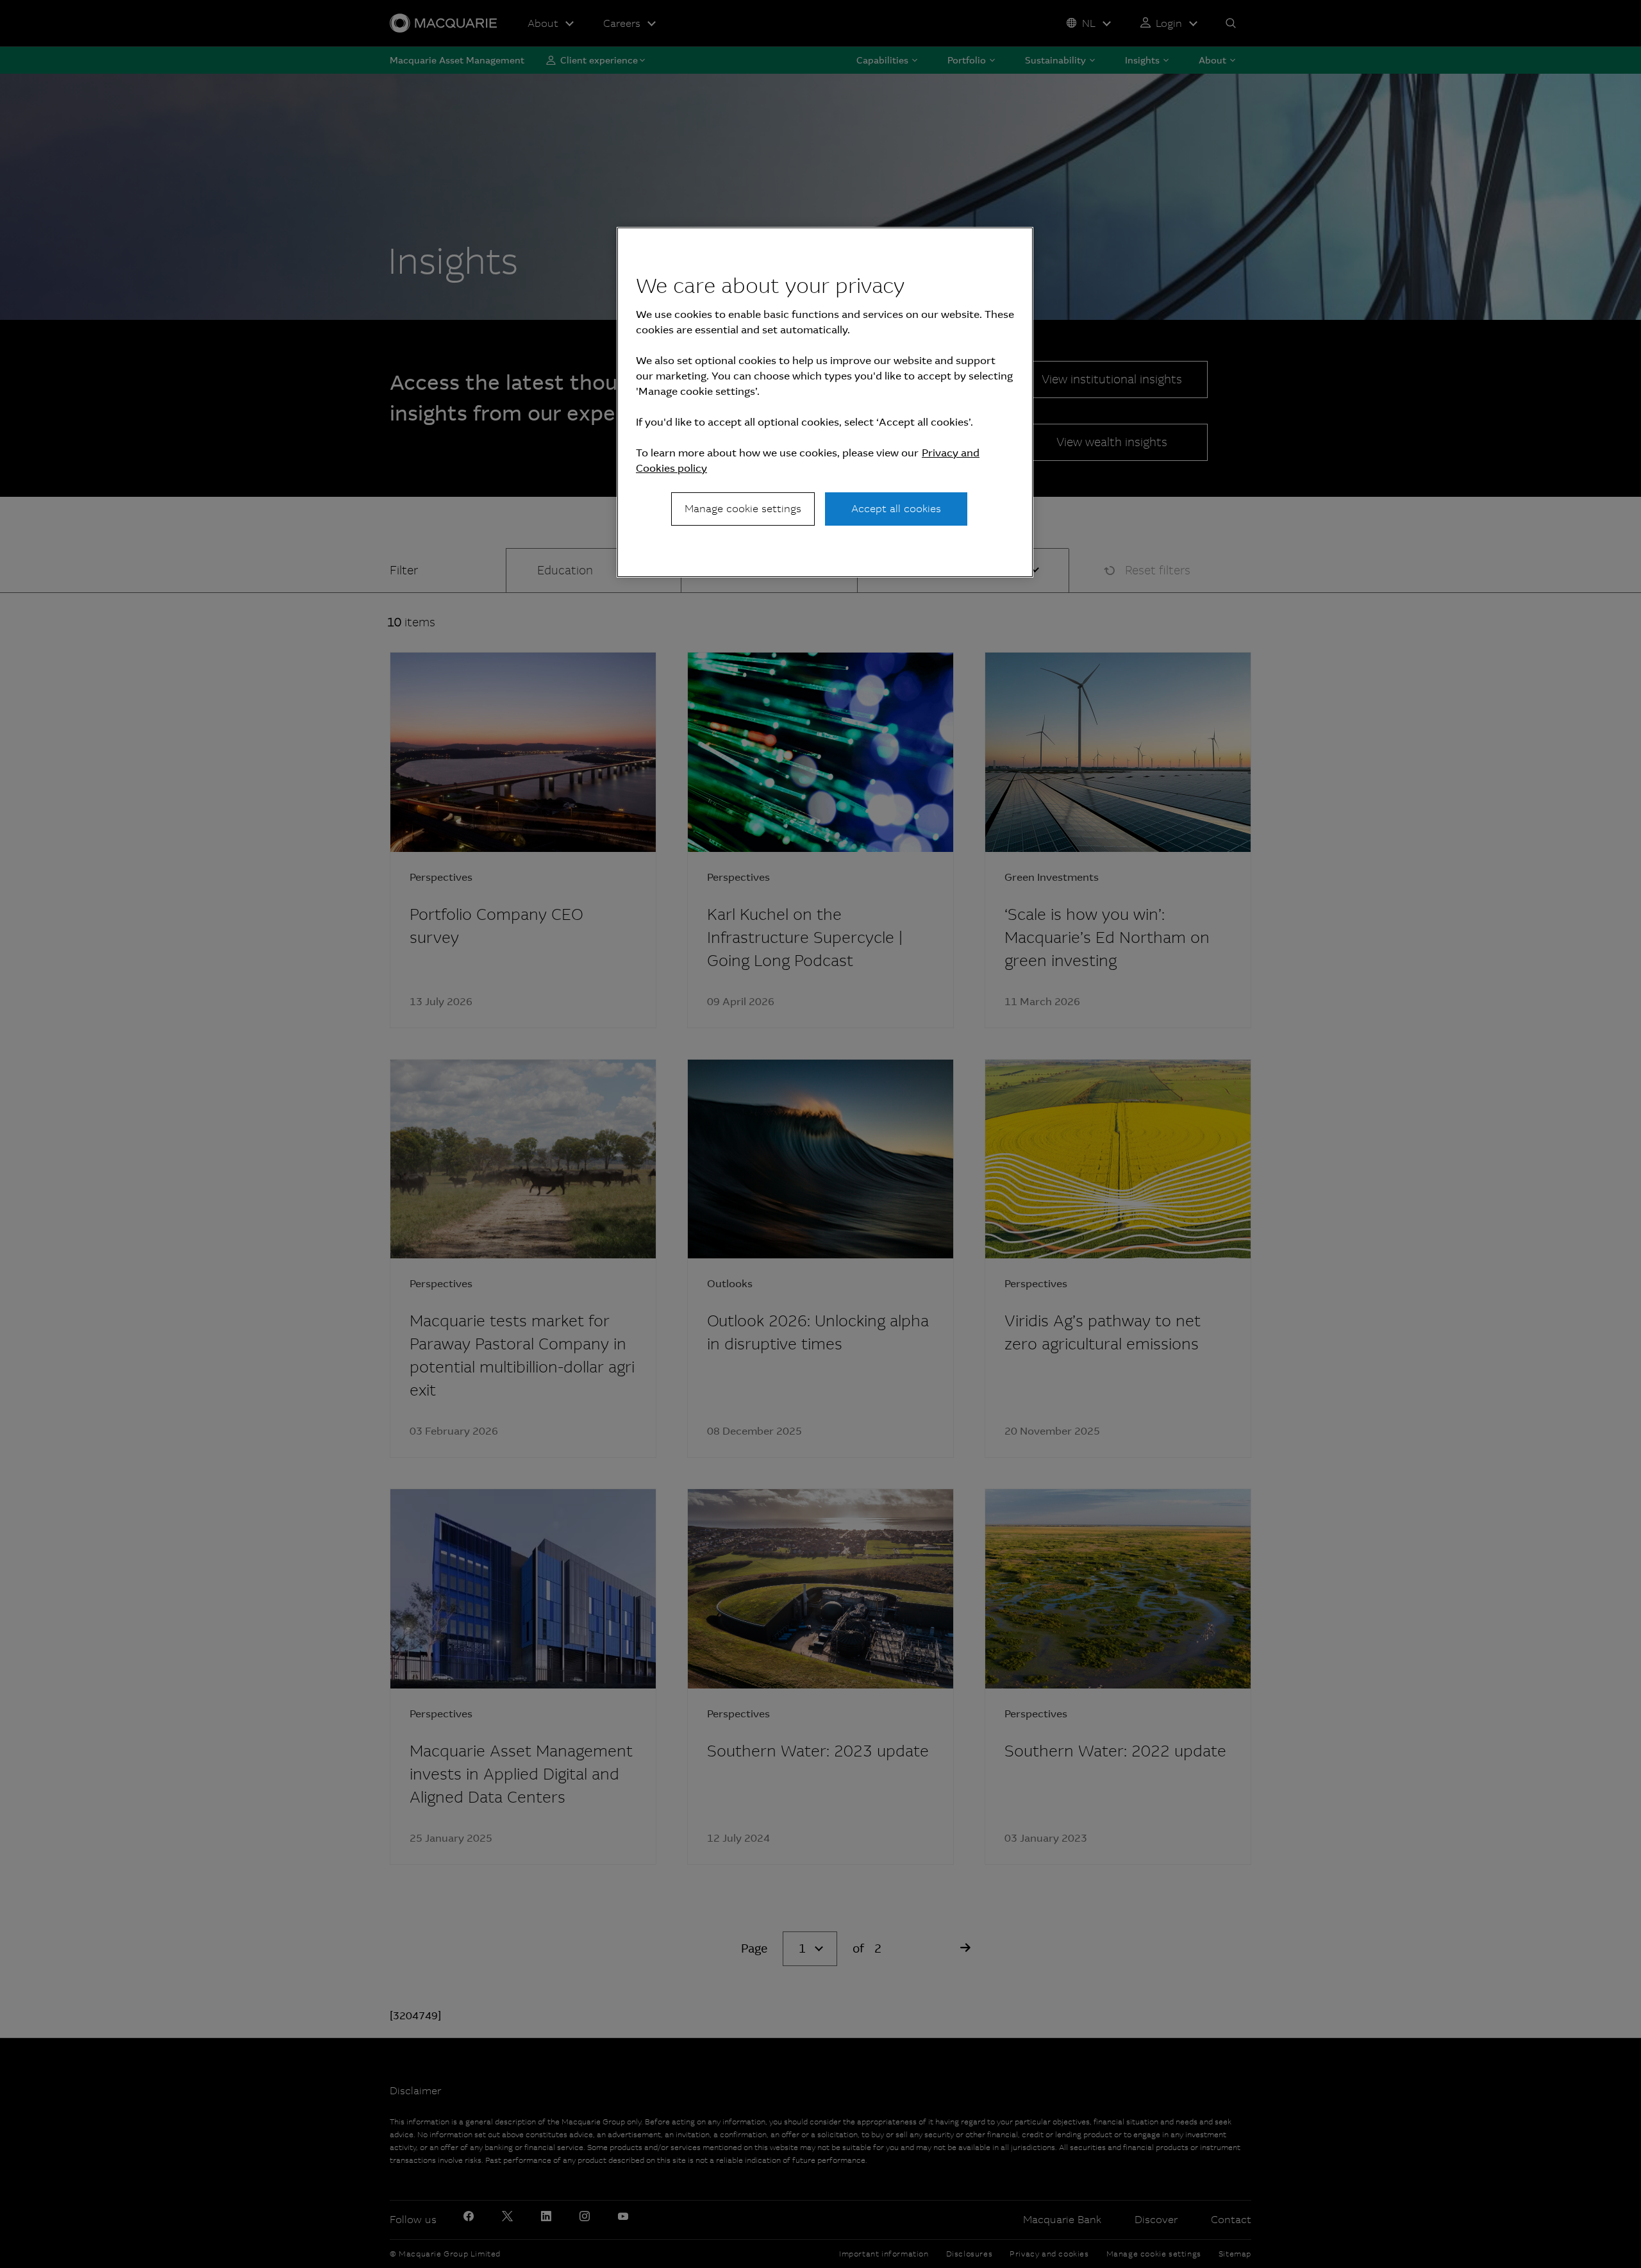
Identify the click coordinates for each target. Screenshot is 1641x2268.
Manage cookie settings (743, 509)
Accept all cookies (896, 509)
